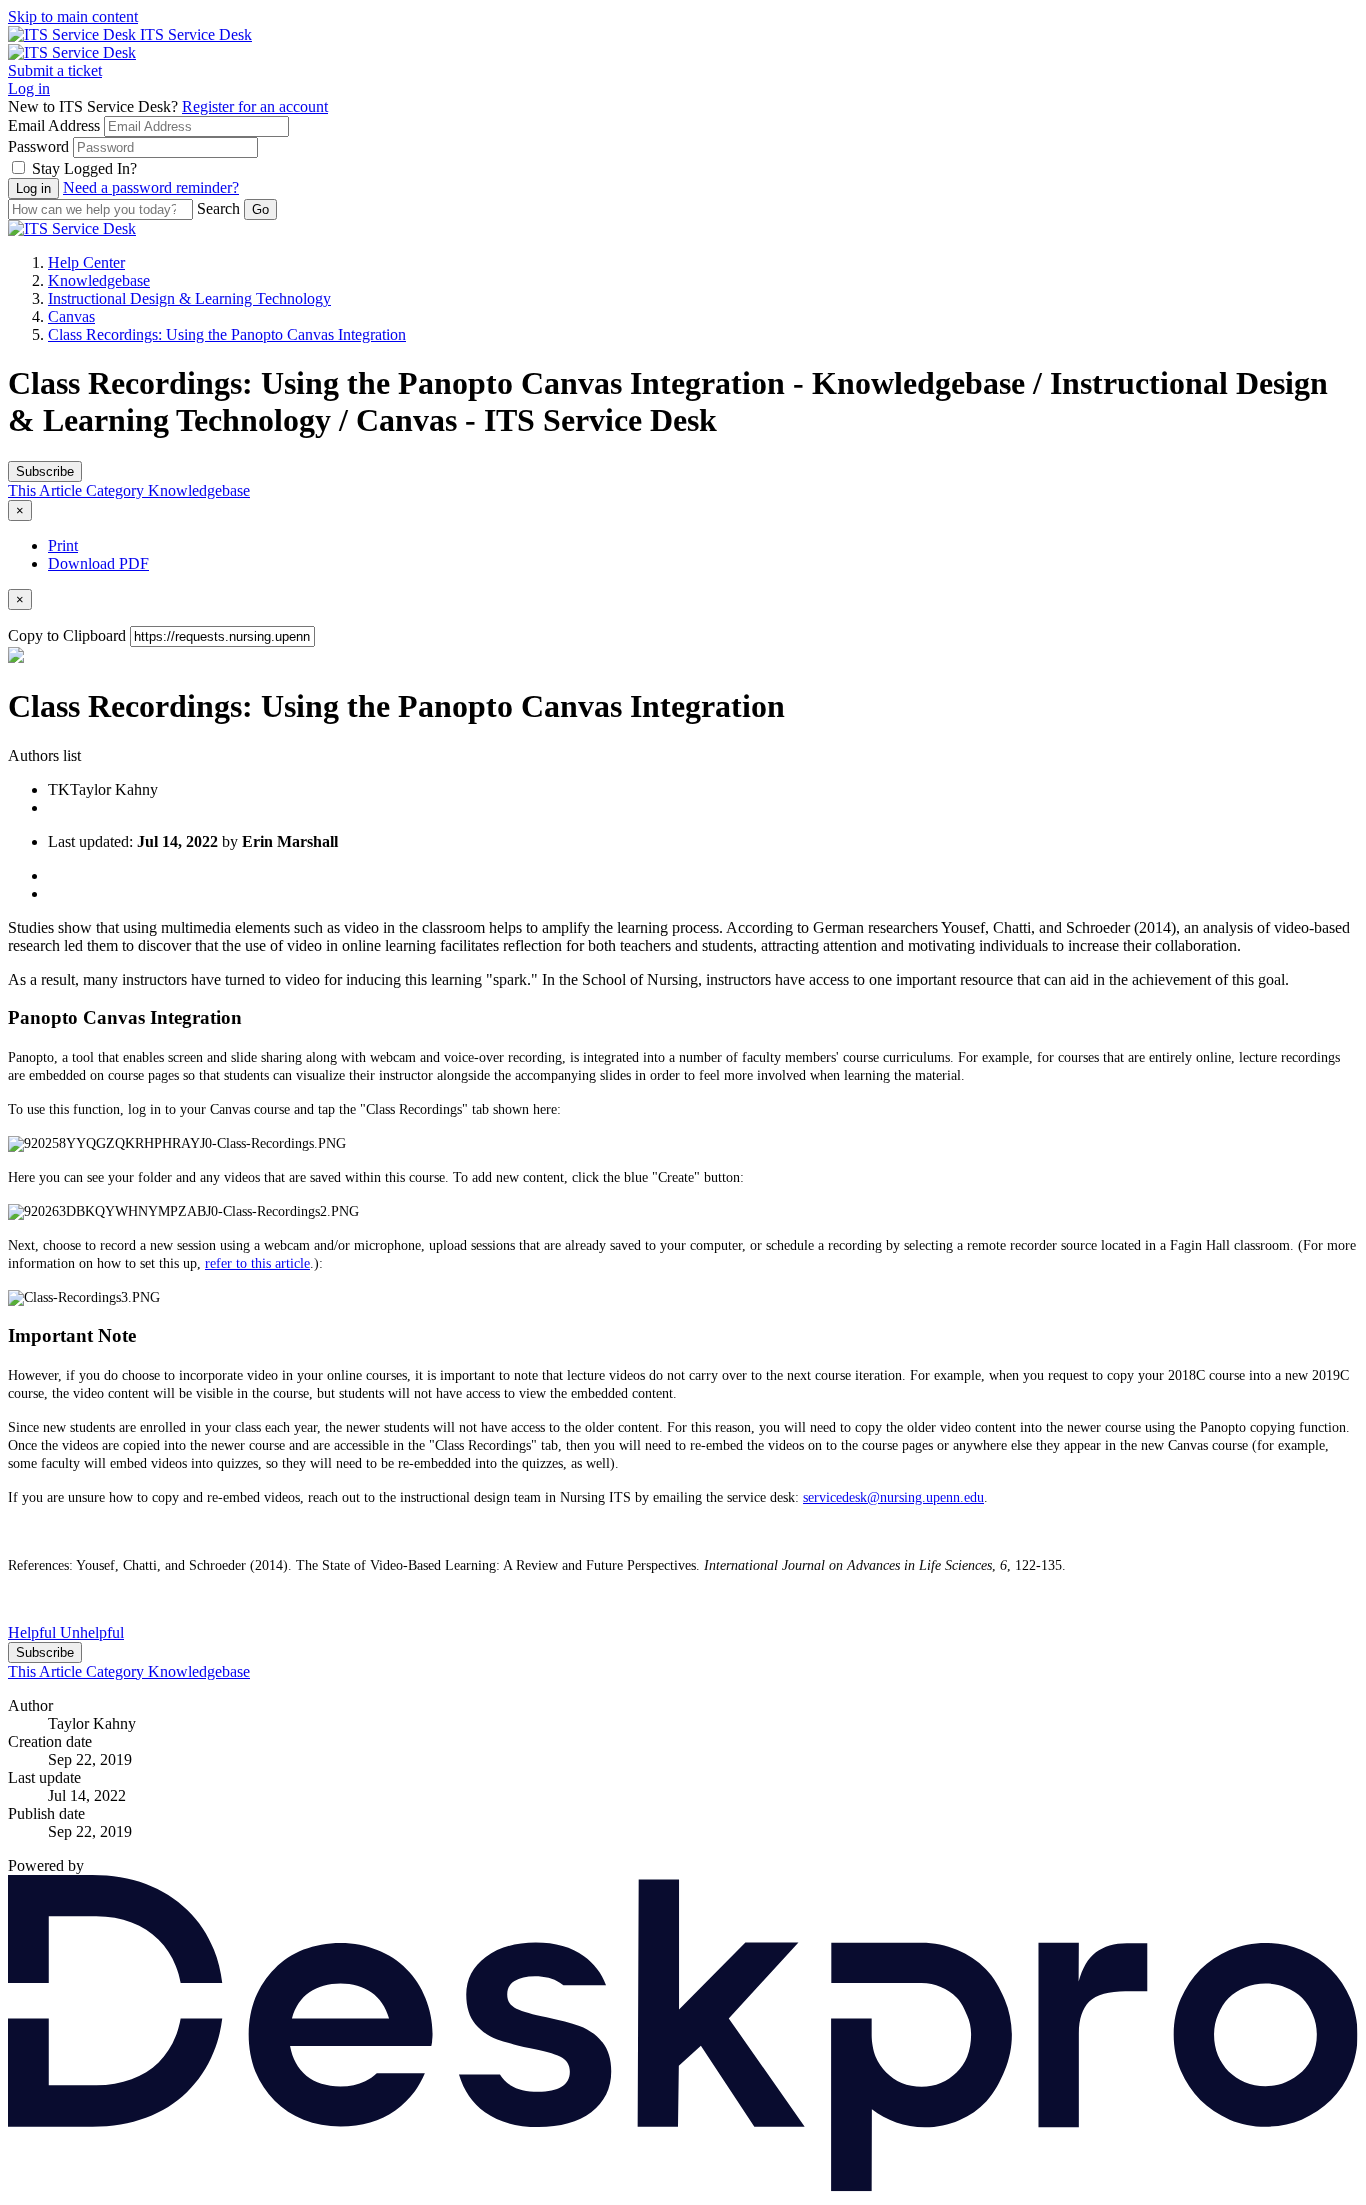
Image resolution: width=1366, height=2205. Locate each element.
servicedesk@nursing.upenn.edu (893, 1497)
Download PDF (98, 563)
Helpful (34, 1632)
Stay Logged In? (84, 168)
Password (38, 146)
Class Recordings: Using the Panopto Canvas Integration (227, 334)
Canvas (71, 316)
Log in (29, 88)
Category (117, 490)
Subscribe (45, 471)
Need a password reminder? (151, 187)
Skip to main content (73, 16)
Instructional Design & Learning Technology (189, 298)
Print (63, 545)
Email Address (54, 125)
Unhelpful (92, 1632)
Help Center (86, 262)
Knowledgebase (99, 280)
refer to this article (257, 1263)
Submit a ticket (55, 70)
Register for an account (255, 106)
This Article (47, 490)
